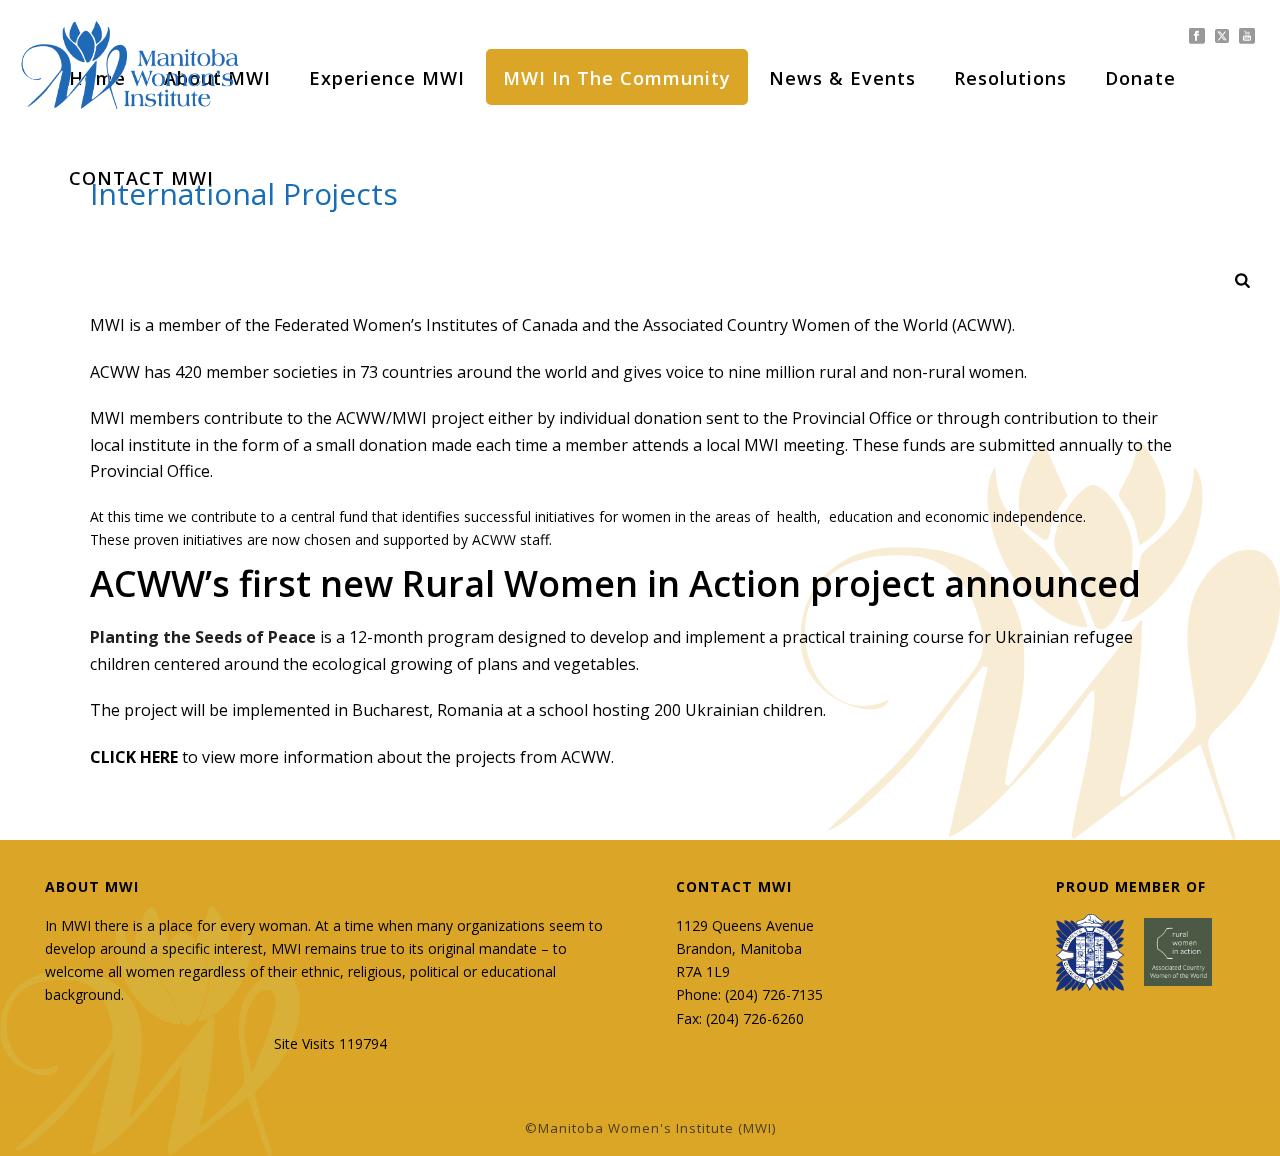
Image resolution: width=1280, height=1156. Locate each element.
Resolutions (1010, 78)
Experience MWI (387, 78)
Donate (1140, 78)
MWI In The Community (617, 78)
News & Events (842, 78)
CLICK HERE (134, 757)
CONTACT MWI (141, 178)
